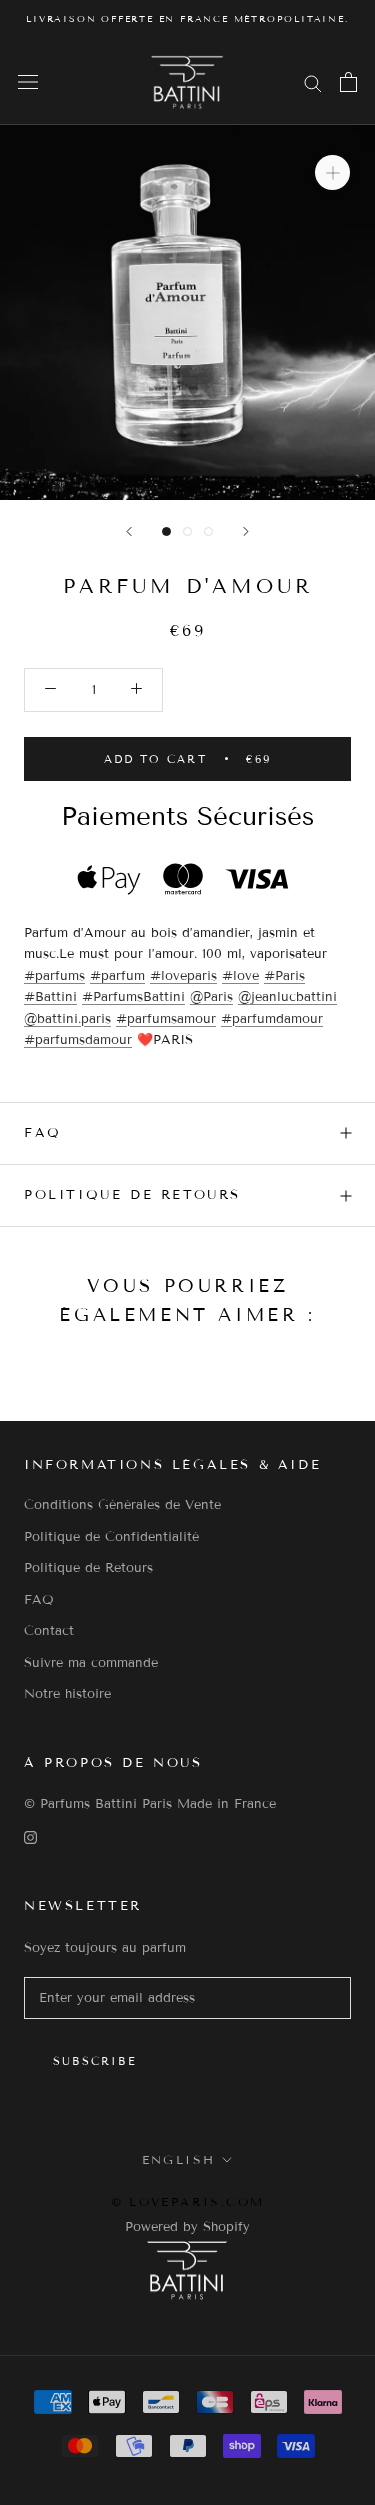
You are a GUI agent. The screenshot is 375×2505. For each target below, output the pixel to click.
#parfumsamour (166, 1019)
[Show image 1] (166, 531)
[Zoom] (332, 172)
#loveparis (183, 976)
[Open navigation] (28, 82)
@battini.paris (67, 1019)
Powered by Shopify (187, 2227)
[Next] (246, 531)
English (179, 2159)
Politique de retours (132, 1195)
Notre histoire (67, 1694)
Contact (49, 1631)
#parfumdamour (272, 1019)
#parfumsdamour (78, 1040)
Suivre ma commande (91, 1663)
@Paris (211, 997)
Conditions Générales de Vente (122, 1505)
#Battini (50, 997)
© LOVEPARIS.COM (188, 2201)
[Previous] (129, 531)
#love (240, 976)
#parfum (117, 976)
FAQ (43, 1133)
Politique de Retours (88, 1568)
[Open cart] (348, 82)
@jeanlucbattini (287, 997)
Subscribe (95, 2061)
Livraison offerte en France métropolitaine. (187, 19)
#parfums (54, 976)
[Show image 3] (208, 531)
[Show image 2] (187, 531)
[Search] (313, 82)
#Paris (284, 976)
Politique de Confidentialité (111, 1537)
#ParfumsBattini (133, 997)
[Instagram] (30, 1837)
